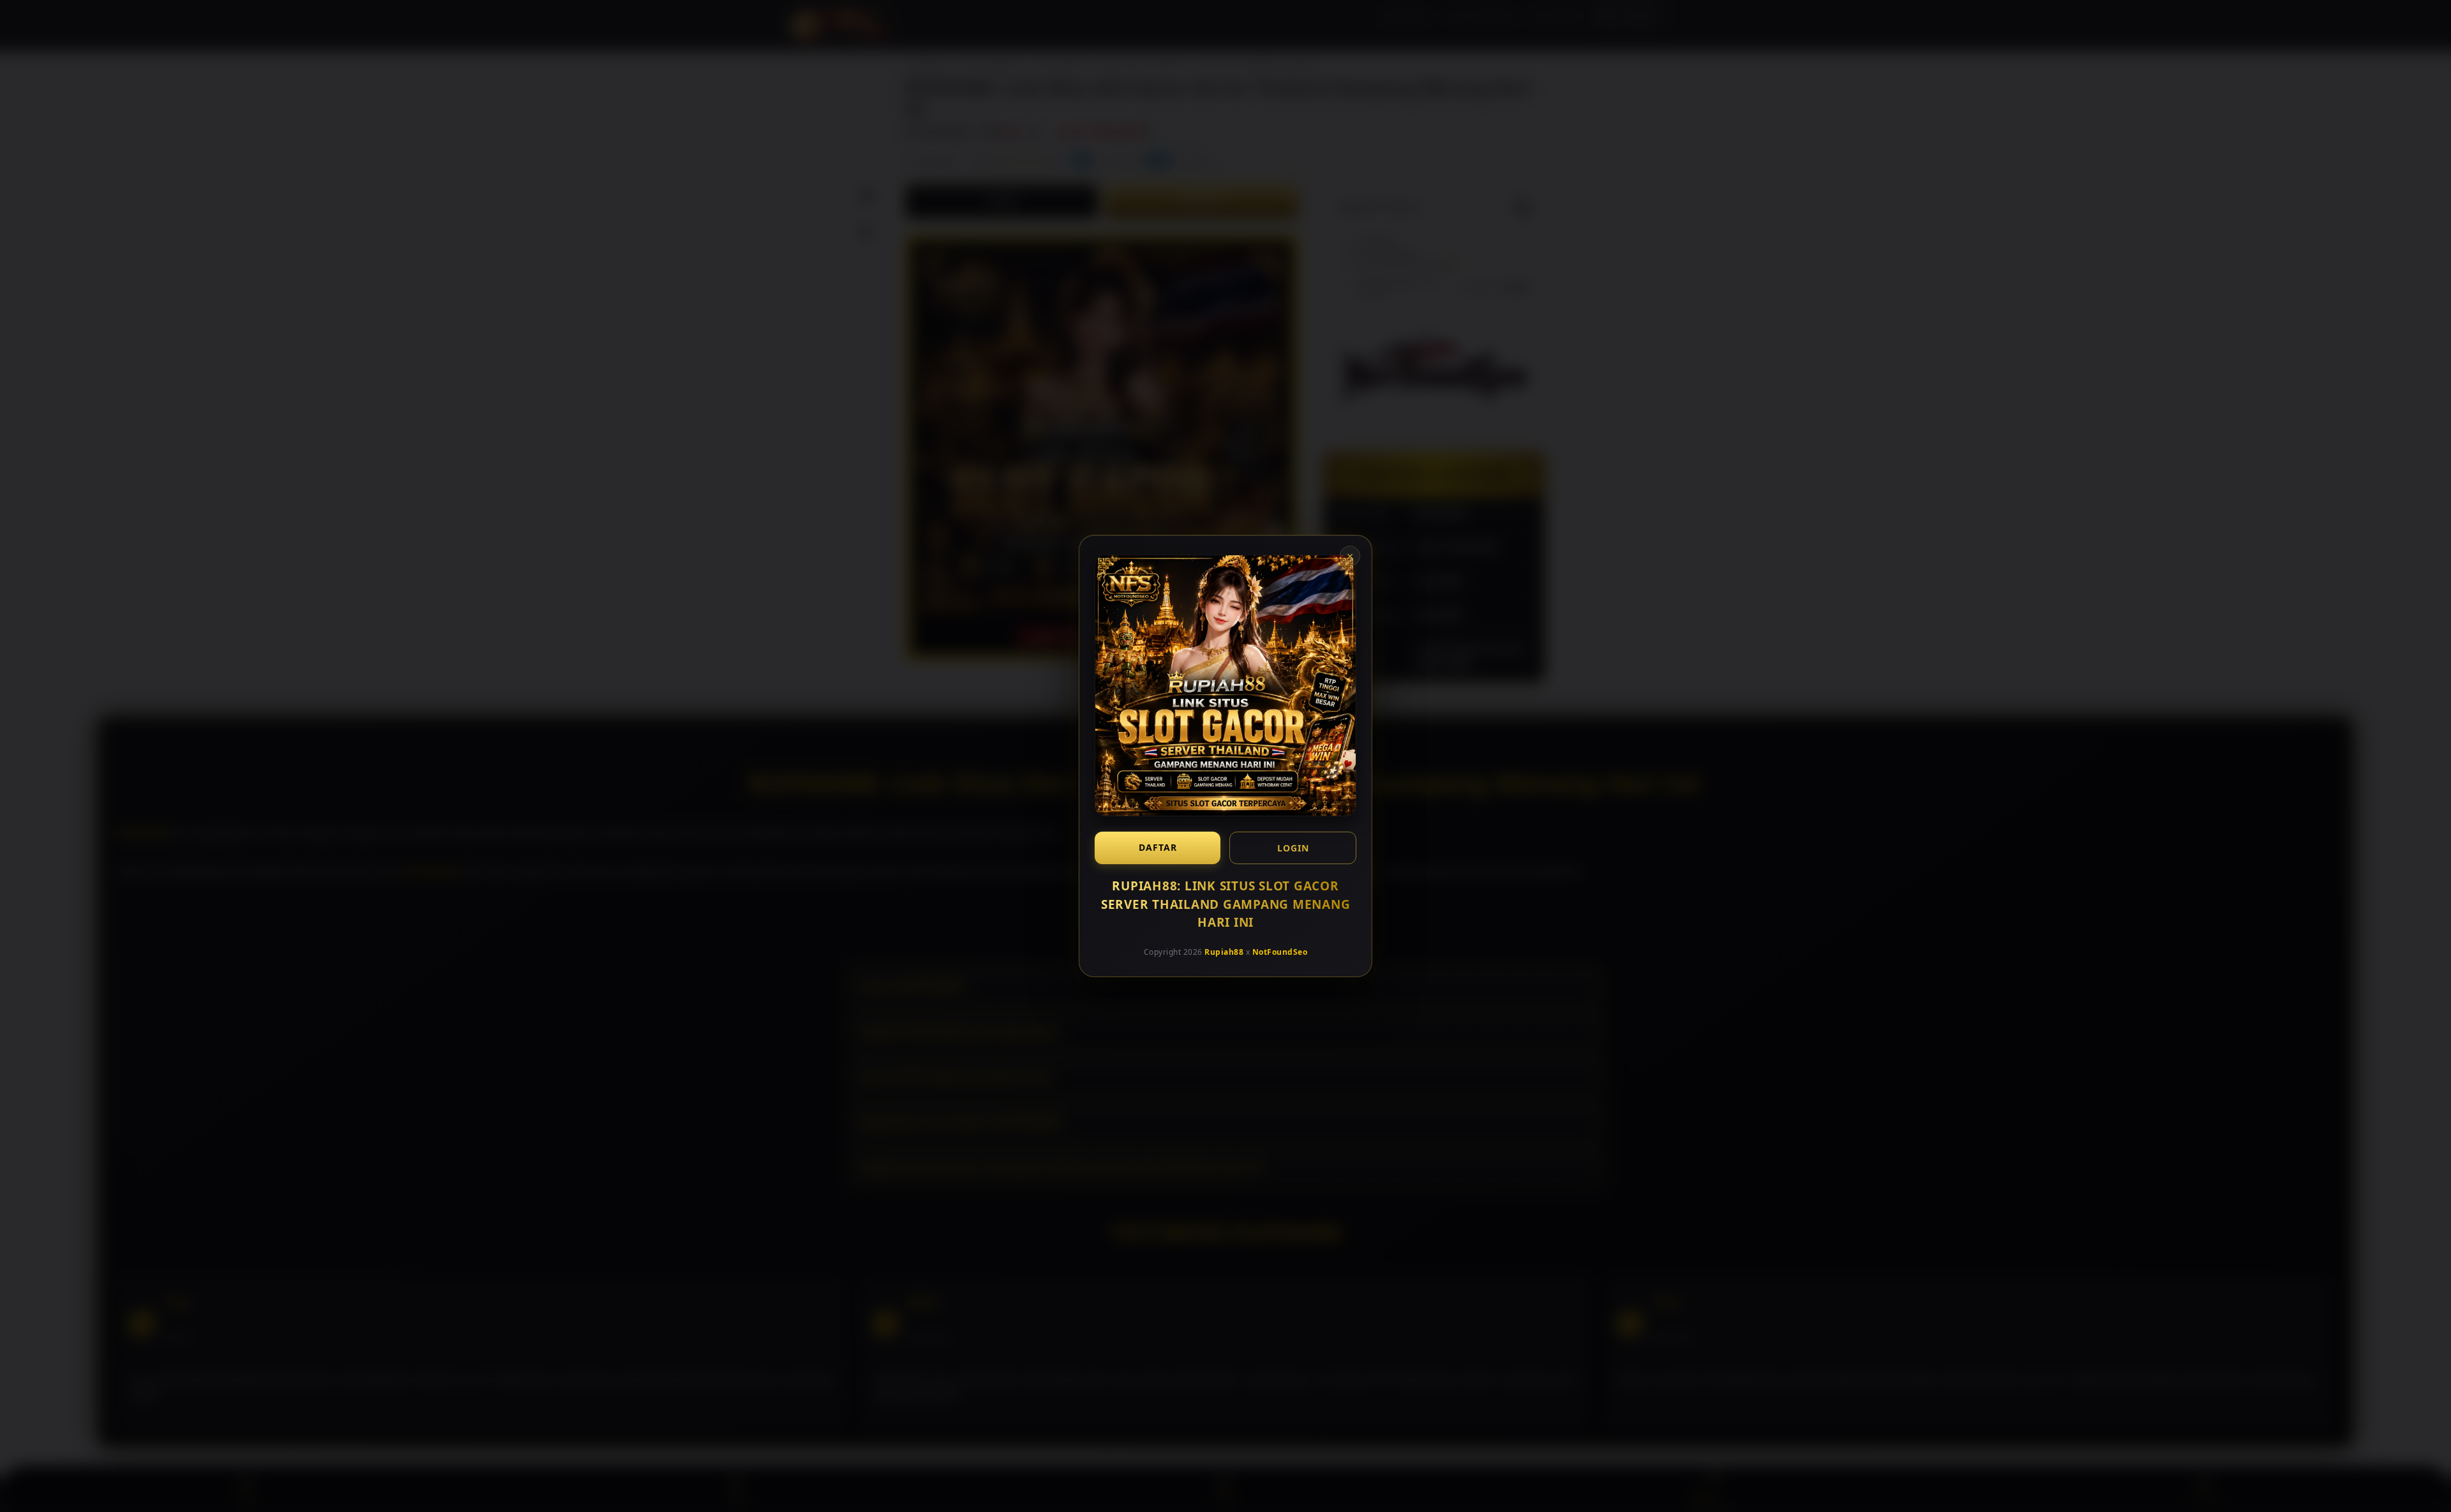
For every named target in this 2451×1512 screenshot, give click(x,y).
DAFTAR (1158, 847)
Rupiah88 (1224, 951)
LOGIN (1293, 848)
